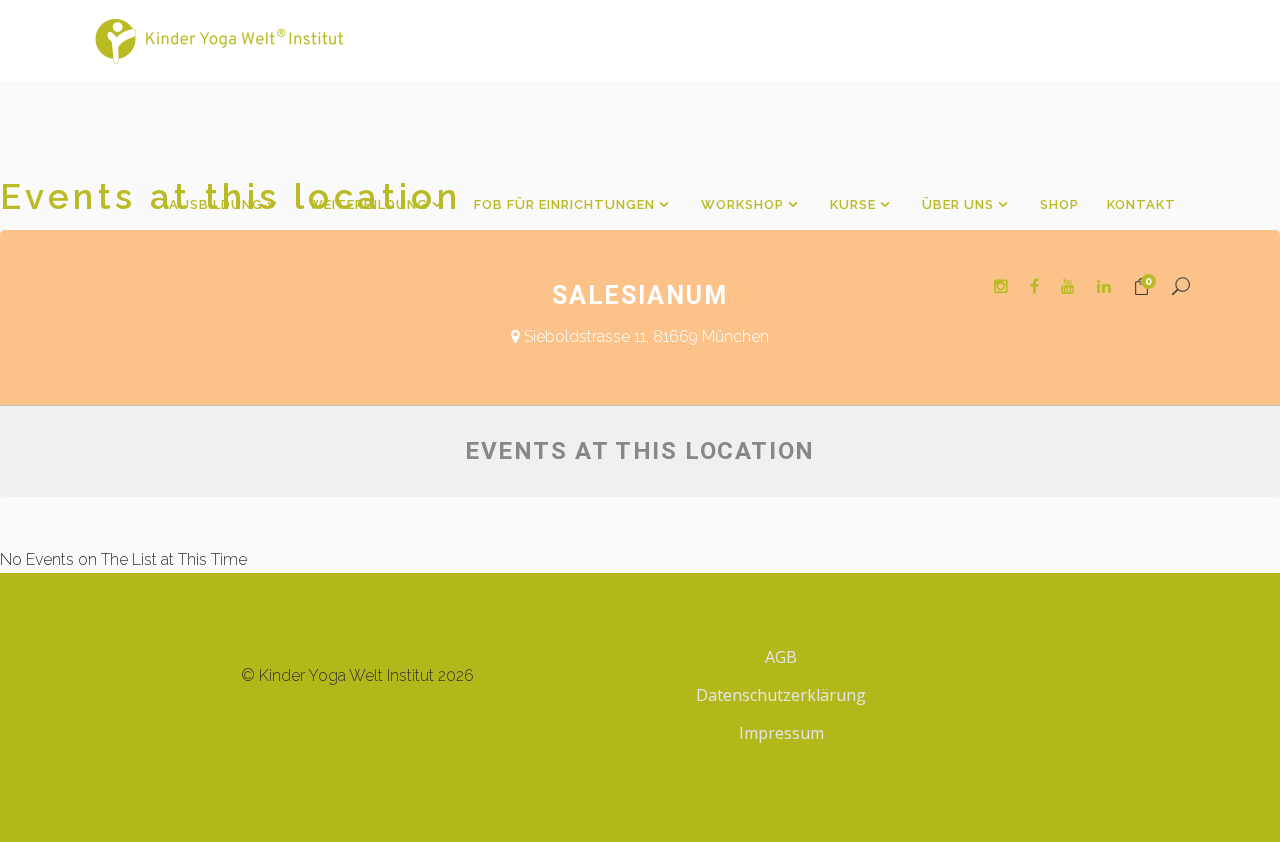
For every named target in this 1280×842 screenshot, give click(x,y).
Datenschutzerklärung (781, 695)
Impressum (781, 733)
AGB (781, 657)
